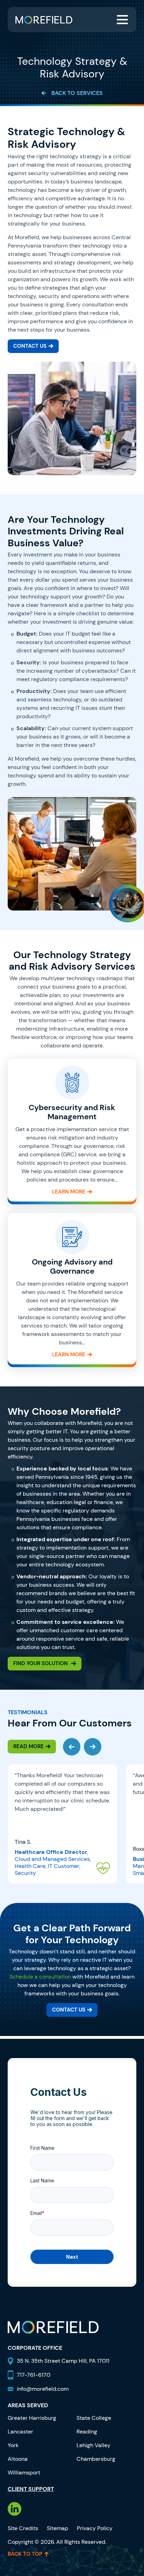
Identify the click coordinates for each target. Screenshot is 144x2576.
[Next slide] (93, 1747)
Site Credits (23, 2528)
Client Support (31, 2489)
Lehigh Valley (93, 2445)
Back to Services (77, 93)
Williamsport (24, 2473)
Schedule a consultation (40, 1977)
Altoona (18, 2459)
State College (94, 2418)
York (13, 2445)
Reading (87, 2432)
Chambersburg (96, 2459)
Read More (28, 1746)
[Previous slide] (72, 1747)
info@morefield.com (43, 2389)
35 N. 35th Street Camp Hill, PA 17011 (64, 2361)
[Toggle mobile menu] (122, 20)
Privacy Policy (95, 2528)
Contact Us (30, 346)
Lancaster (20, 2432)
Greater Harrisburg (32, 2418)
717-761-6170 (34, 2375)
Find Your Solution (41, 1663)
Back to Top (25, 2554)
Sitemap (57, 2528)
